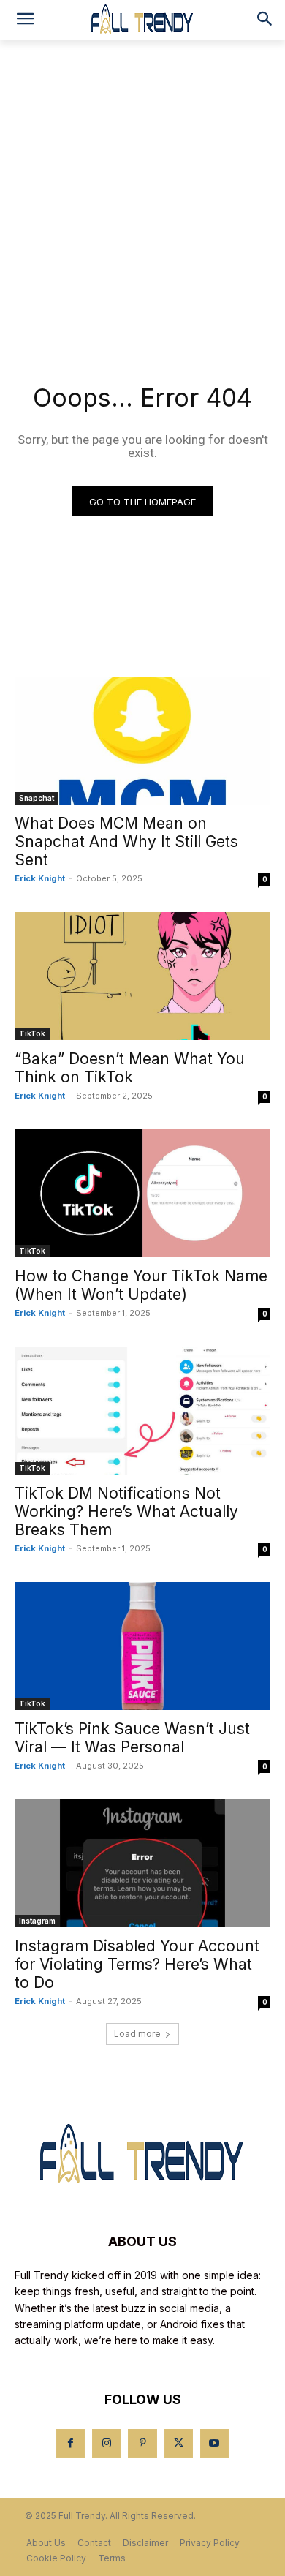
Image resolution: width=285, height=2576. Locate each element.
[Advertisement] (142, 190)
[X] (179, 2443)
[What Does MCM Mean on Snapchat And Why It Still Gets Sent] (142, 741)
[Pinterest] (142, 2443)
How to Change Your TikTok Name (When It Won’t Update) (141, 1285)
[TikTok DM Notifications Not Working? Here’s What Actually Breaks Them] (142, 1411)
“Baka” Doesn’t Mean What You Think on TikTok (130, 1068)
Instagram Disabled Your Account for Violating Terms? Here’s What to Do (137, 1964)
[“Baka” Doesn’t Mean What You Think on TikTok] (142, 976)
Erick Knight (40, 878)
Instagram (37, 1921)
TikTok (32, 1033)
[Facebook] (71, 2443)
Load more (137, 2034)
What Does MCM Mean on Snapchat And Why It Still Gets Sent (126, 841)
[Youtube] (214, 2443)
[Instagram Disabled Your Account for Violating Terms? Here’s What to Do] (142, 1863)
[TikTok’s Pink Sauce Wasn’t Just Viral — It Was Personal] (142, 1646)
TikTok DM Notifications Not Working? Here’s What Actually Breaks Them (126, 1511)
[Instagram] (106, 2443)
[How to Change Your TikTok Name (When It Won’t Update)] (142, 1193)
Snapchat (37, 798)
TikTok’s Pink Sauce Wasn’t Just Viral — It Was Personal (132, 1738)
